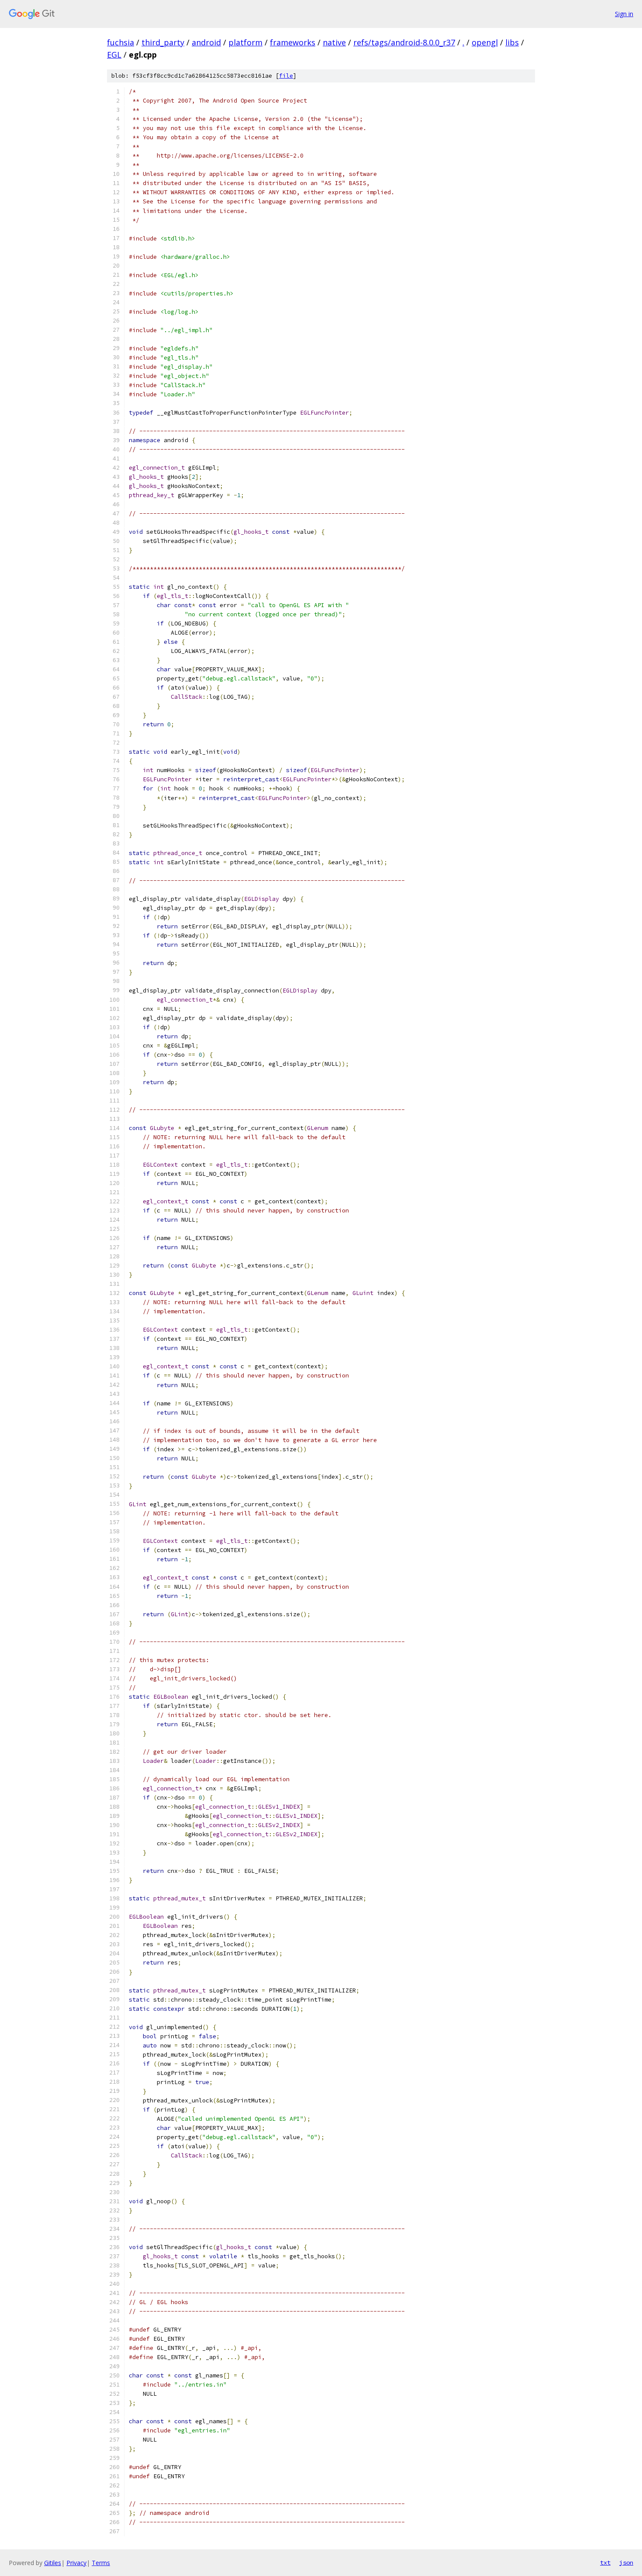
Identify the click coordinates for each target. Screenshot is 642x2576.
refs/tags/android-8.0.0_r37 (404, 42)
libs (512, 42)
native (334, 42)
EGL (114, 55)
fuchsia (121, 42)
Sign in (624, 14)
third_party (163, 42)
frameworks (293, 42)
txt (605, 2562)
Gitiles (53, 2563)
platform (245, 42)
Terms (101, 2563)
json (626, 2562)
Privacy (76, 2563)
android (206, 42)
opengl (485, 42)
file (286, 76)
